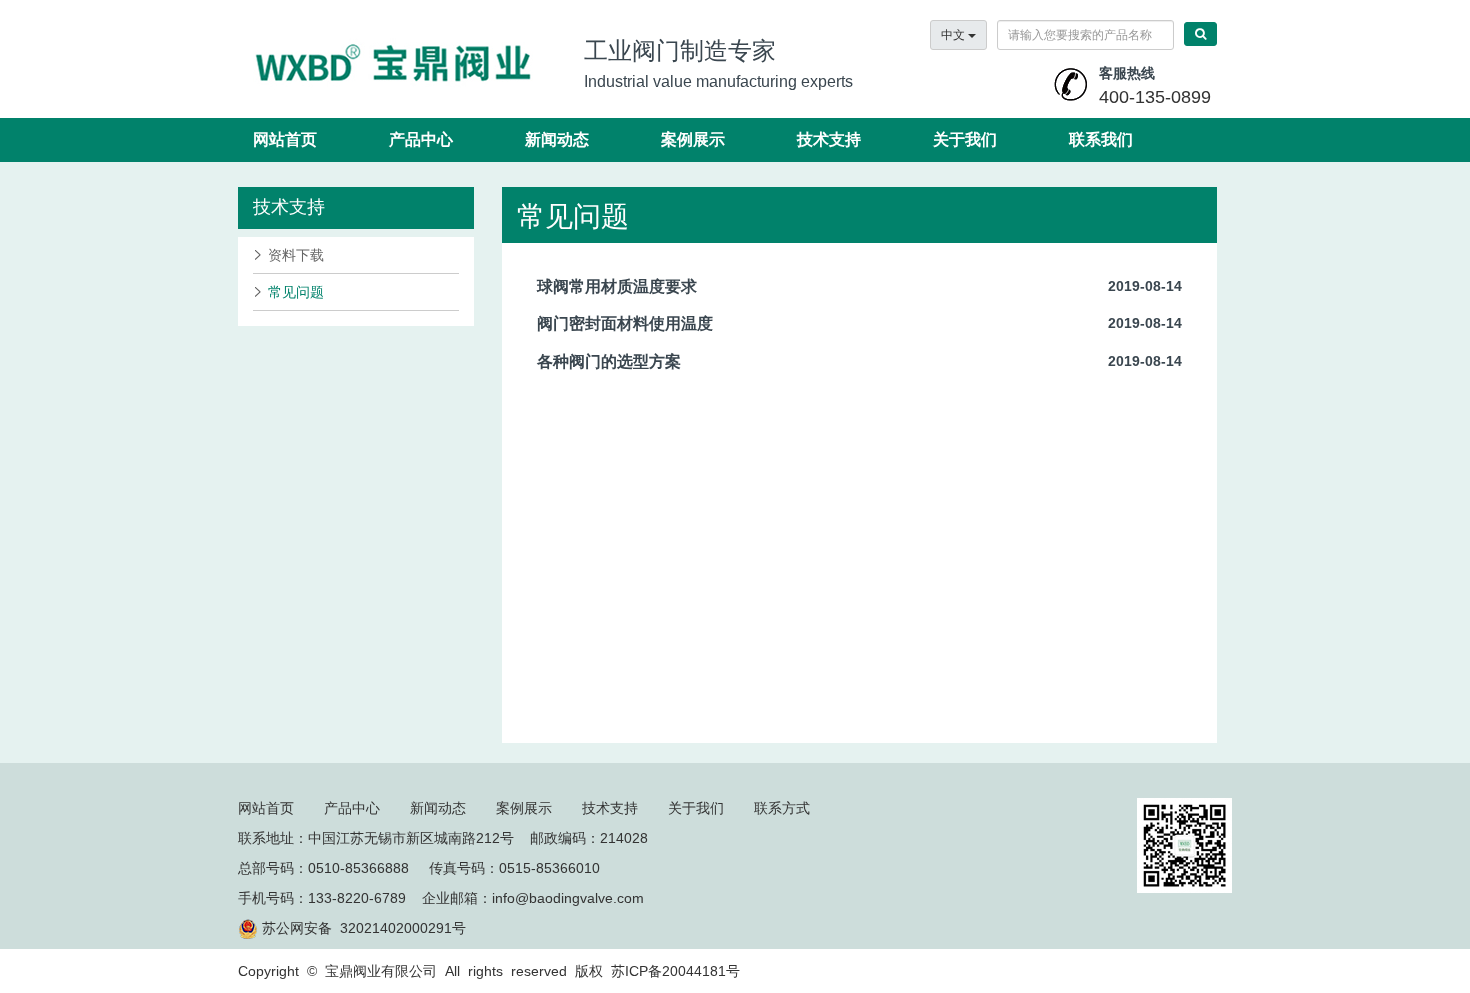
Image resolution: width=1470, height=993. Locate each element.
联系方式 (782, 808)
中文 (954, 35)
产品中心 (421, 139)
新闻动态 (557, 139)
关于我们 (965, 139)
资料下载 (296, 255)
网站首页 (285, 139)
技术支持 (829, 139)
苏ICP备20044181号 (675, 971)
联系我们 (1101, 139)
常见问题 (296, 292)
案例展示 (693, 139)
